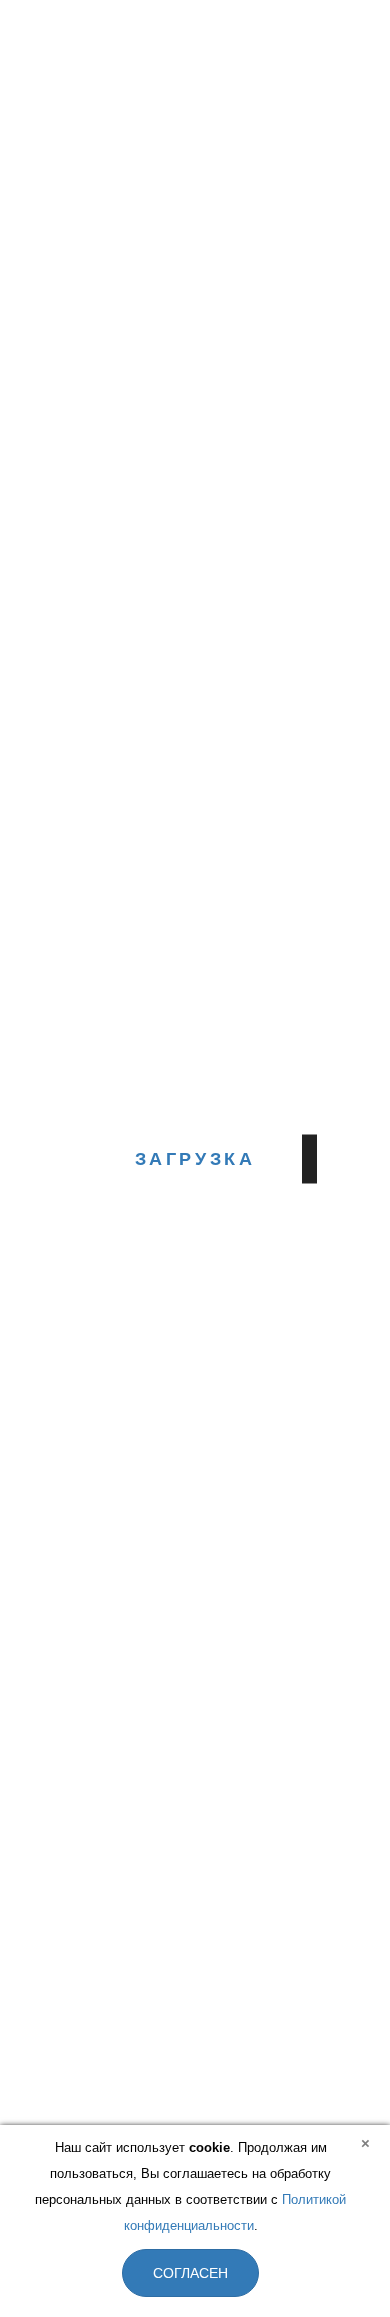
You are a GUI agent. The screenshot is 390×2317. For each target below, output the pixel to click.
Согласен (190, 2273)
